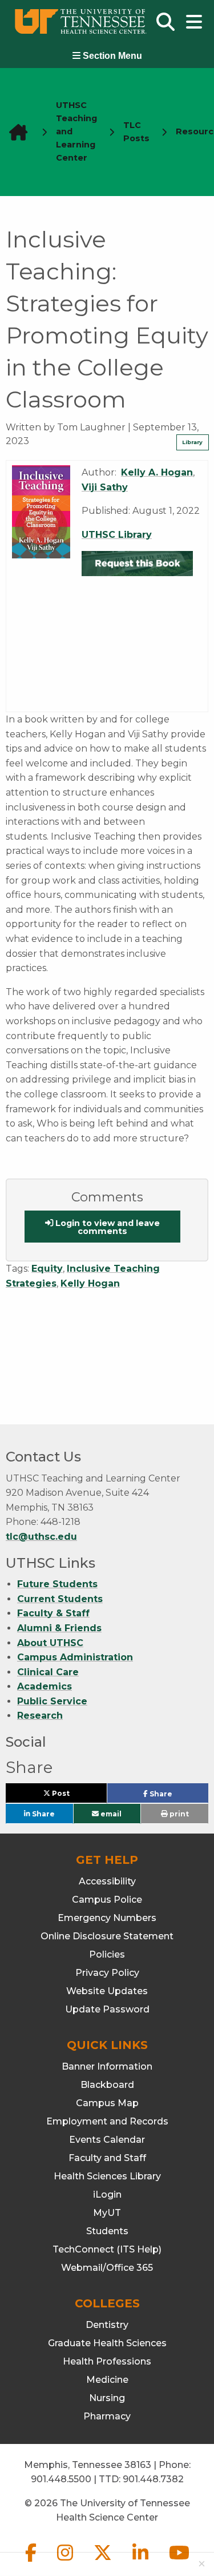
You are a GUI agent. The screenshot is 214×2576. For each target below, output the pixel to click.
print (178, 1814)
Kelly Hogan (90, 1283)
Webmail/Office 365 (107, 2268)
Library (192, 442)
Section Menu (111, 56)
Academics (45, 1686)
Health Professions (107, 2361)
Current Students (60, 1599)
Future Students (57, 1584)
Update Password (107, 2009)
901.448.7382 (153, 2479)
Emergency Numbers (107, 1918)
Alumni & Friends (59, 1628)
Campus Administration (75, 1657)
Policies (107, 1954)
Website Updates (107, 1991)
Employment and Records (107, 2121)
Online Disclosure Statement (107, 1936)
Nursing (107, 2398)
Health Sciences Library (107, 2176)
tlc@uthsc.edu (41, 1537)
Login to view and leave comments (106, 1227)
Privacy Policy (107, 1973)
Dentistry (107, 2325)
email (110, 1813)
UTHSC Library (117, 535)
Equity (47, 1269)
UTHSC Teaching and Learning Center (76, 131)
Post (74, 1796)
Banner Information (107, 2066)
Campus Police (107, 1900)
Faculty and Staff (107, 2158)
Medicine (107, 2380)
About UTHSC (50, 1643)
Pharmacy (107, 2416)
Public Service (52, 1701)
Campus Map (107, 2103)
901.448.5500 (61, 2479)
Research (40, 1716)
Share (178, 1796)
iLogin (107, 2194)
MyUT (107, 2213)
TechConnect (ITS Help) (107, 2249)
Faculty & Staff (53, 1613)
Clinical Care (48, 1672)
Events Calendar (107, 2140)
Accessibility (107, 1881)
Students (107, 2231)
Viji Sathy (105, 487)
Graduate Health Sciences (107, 2343)
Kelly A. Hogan (157, 472)
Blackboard (107, 2085)
